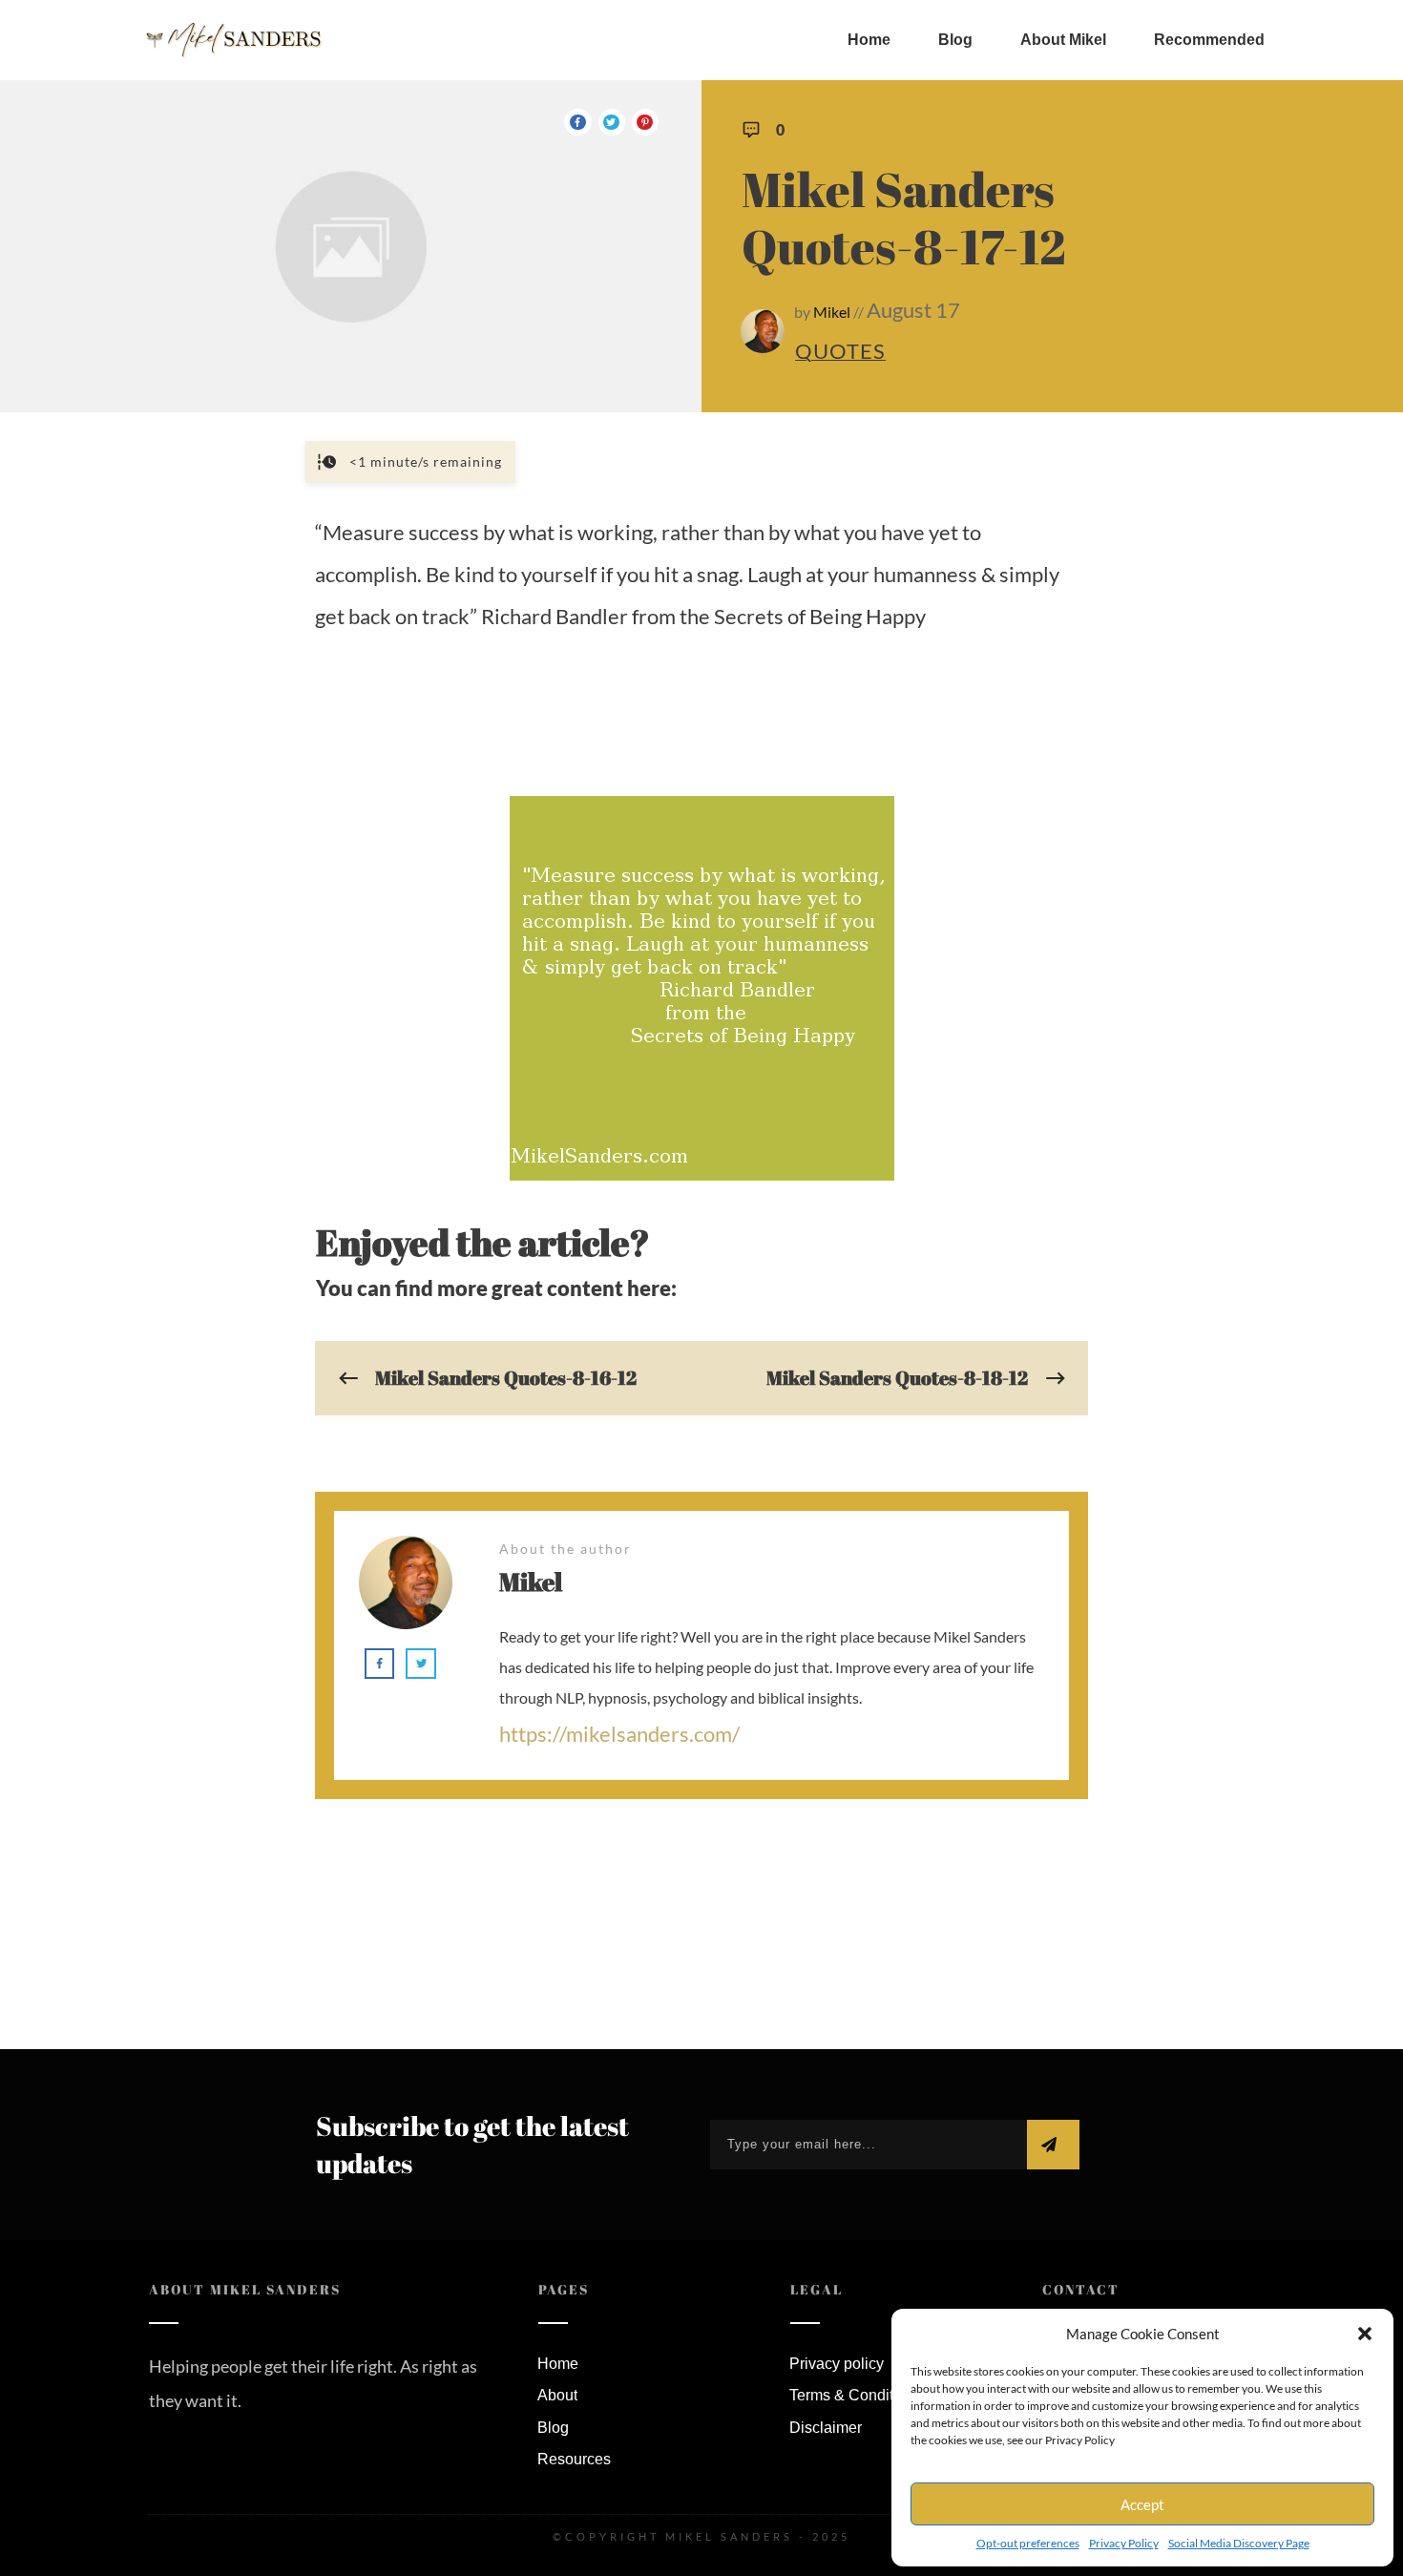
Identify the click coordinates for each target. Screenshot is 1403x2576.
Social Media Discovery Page (1239, 2543)
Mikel (832, 312)
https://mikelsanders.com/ (619, 1734)
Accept (1142, 2504)
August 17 (913, 310)
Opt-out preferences (1028, 2543)
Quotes (840, 351)
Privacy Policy (1124, 2543)
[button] (1365, 2334)
